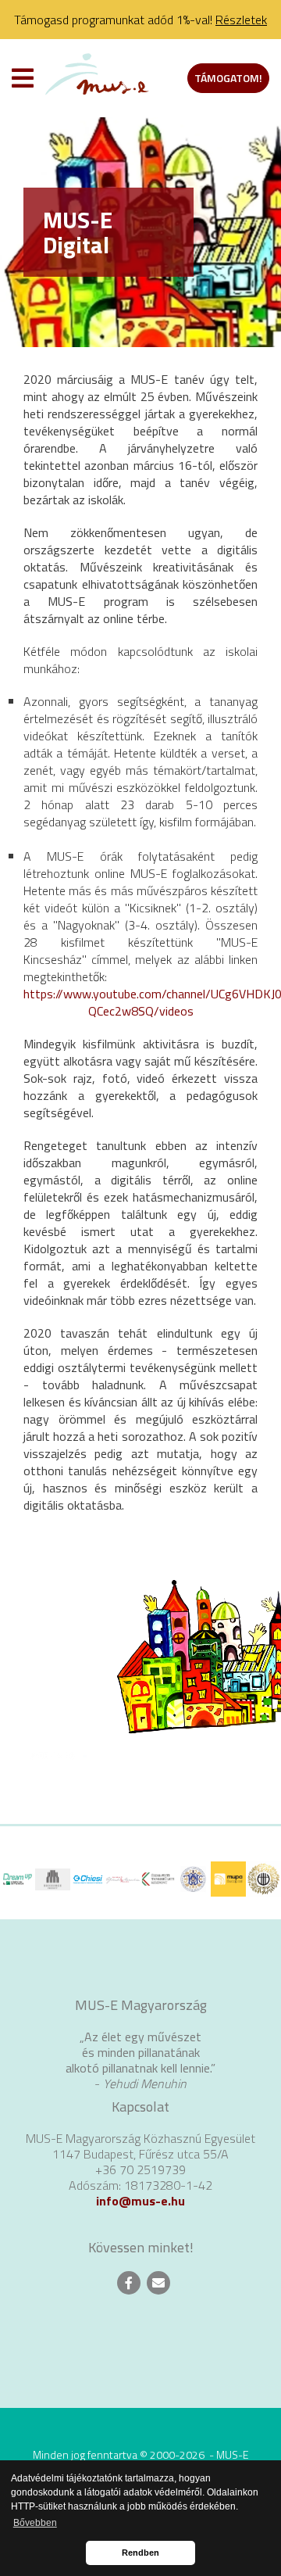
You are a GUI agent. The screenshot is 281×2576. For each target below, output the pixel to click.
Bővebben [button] (35, 2523)
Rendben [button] (140, 2553)
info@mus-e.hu (140, 2201)
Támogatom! (228, 78)
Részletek (241, 20)
